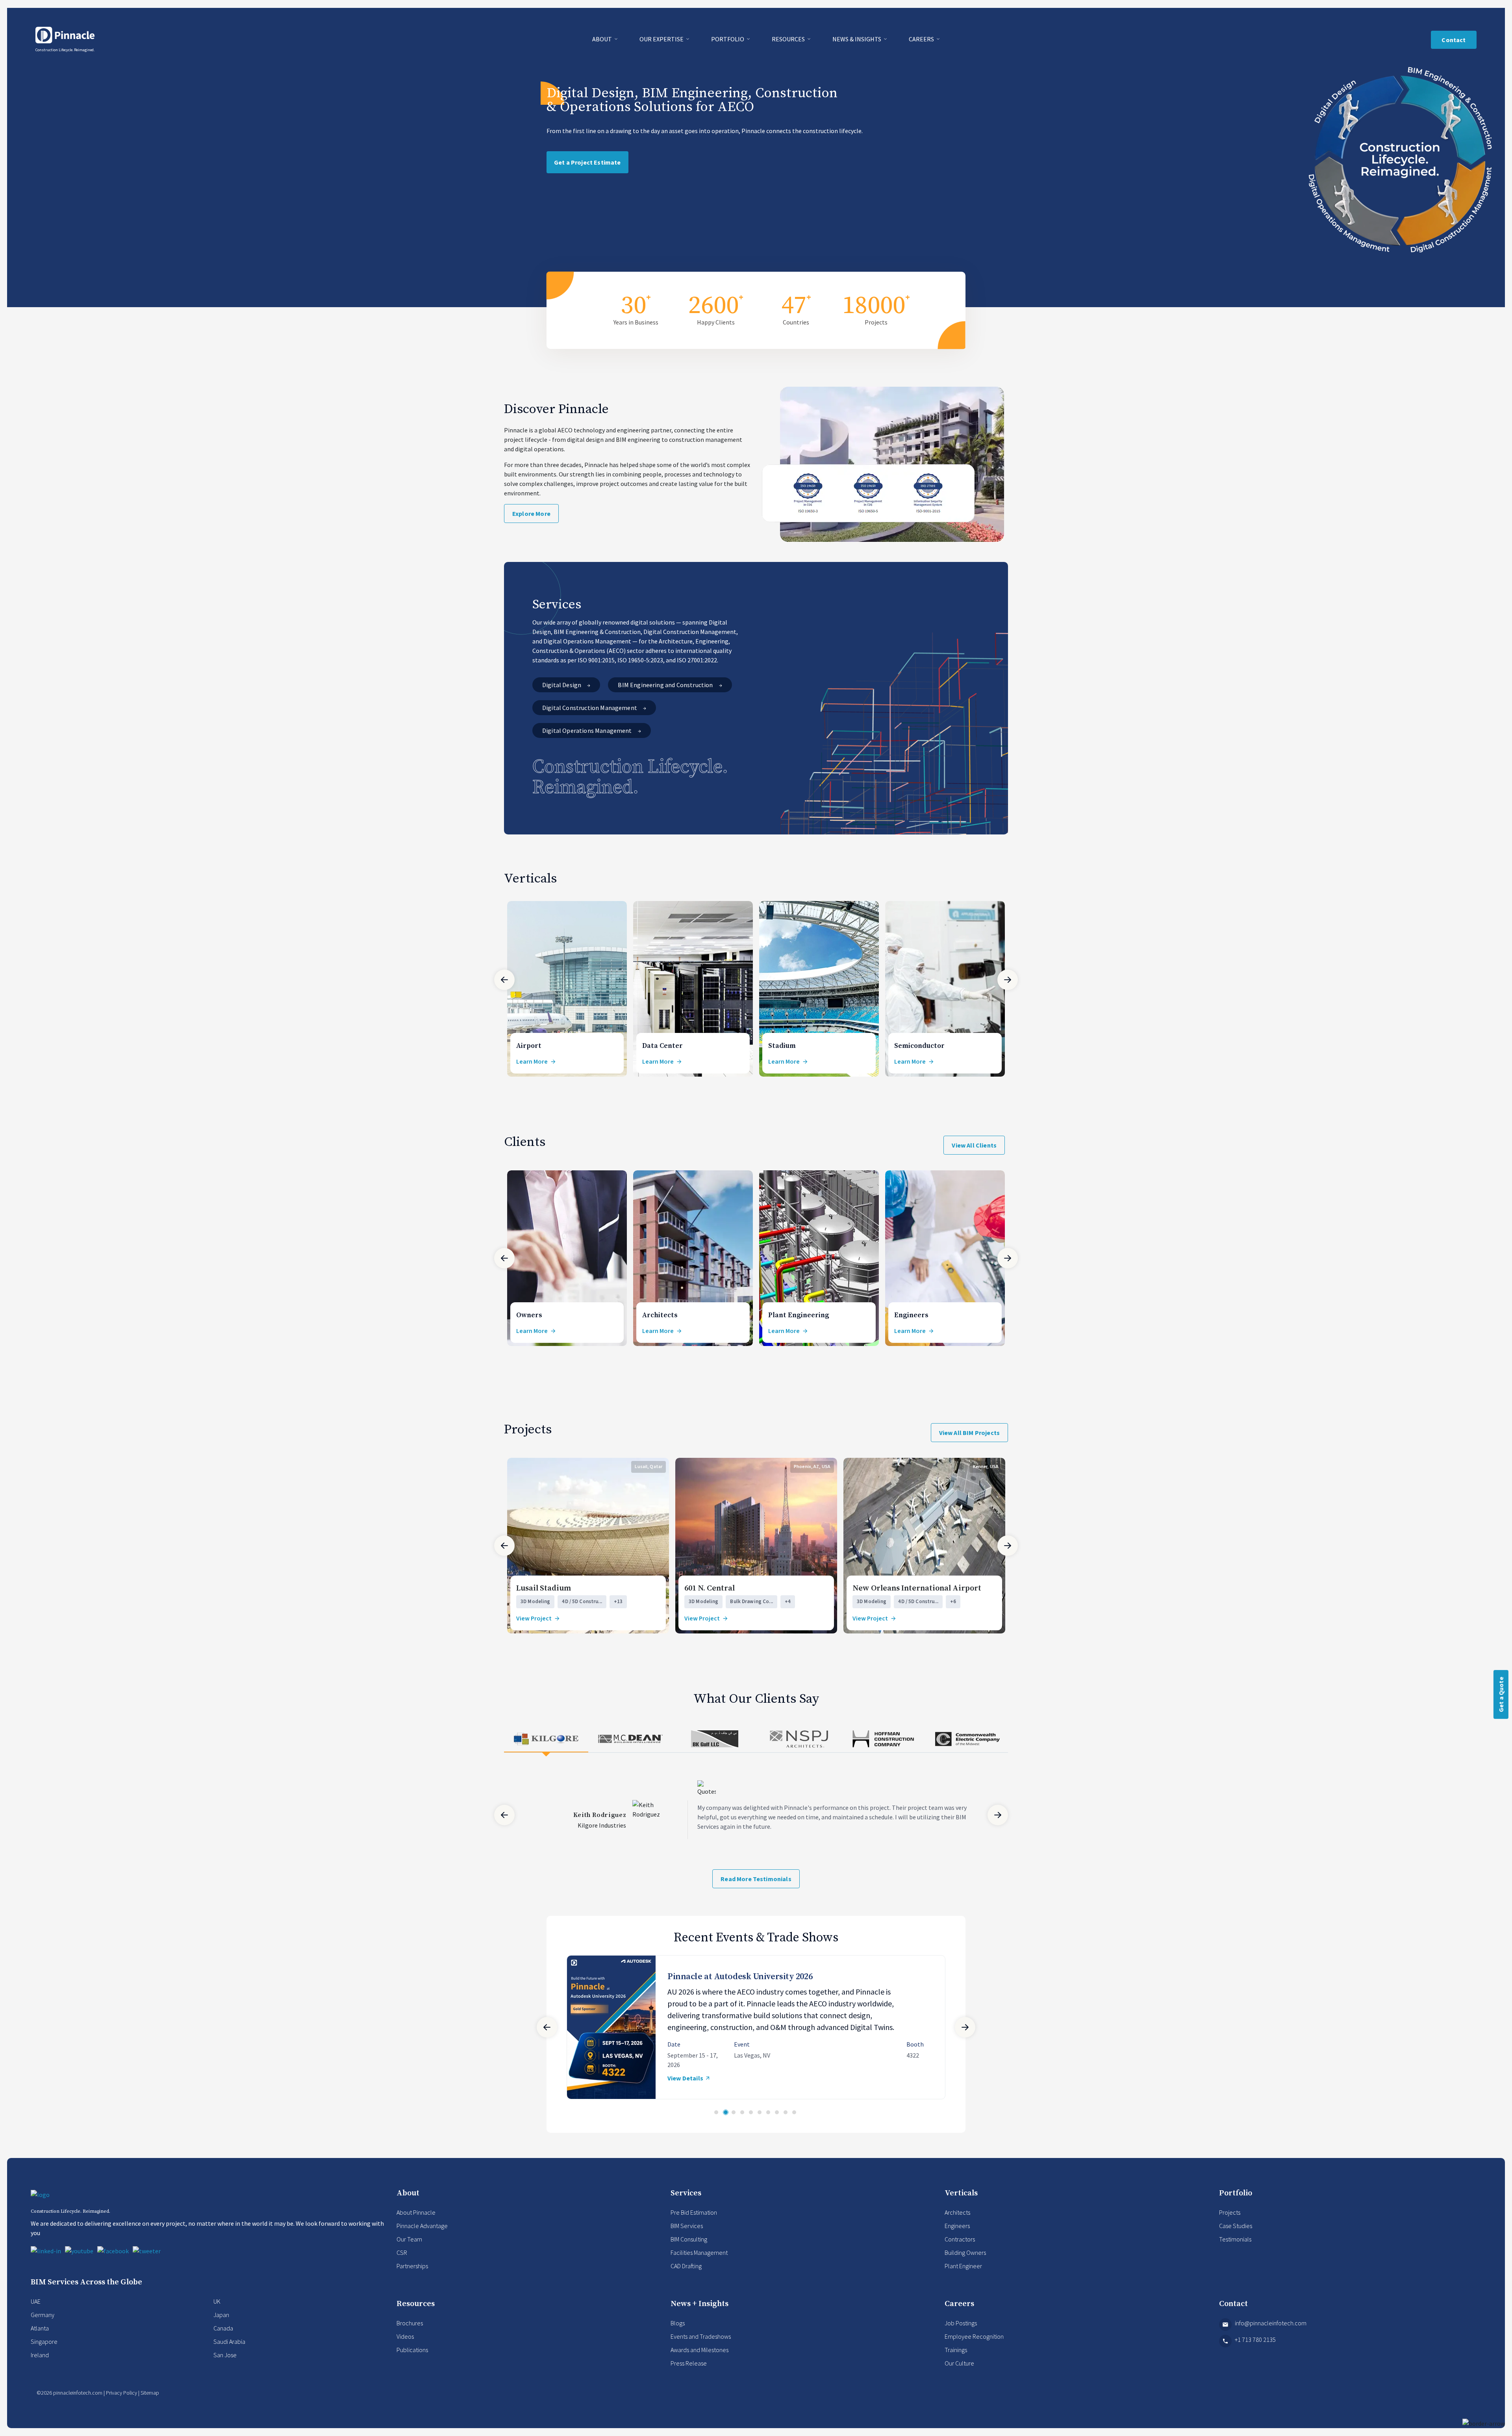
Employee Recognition (974, 2346)
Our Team (409, 2249)
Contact (1454, 40)
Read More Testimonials (756, 1879)
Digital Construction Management (590, 708)
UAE (36, 2311)
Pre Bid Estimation (694, 2222)
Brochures (410, 2332)
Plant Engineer (963, 2275)
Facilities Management (699, 2262)
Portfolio (728, 39)
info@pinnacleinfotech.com (1271, 2332)
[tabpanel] (756, 2032)
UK (217, 2311)
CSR (402, 2262)
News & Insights (857, 39)
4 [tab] (742, 2122)
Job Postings (961, 2332)
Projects (1230, 2222)
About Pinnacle (416, 2222)
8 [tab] (777, 2122)
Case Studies (1236, 2235)
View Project (534, 1618)
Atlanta (40, 2338)
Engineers (957, 2235)
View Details (685, 2093)
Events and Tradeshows (701, 2346)
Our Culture (959, 2373)
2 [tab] (725, 2122)
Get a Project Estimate (587, 162)
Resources (789, 39)
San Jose (225, 2364)
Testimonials (1235, 2249)
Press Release (689, 2373)
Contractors (960, 2249)
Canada (223, 2338)
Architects (957, 2222)
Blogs (678, 2332)
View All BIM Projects (969, 1433)
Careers (922, 39)
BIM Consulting (689, 2249)
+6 (953, 1602)
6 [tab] (760, 2122)
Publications (412, 2359)
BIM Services (687, 2235)
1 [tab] (716, 2122)
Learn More (532, 1062)
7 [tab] (768, 2122)
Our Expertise (662, 39)
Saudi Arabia (229, 2351)
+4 (788, 1602)
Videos (405, 2346)
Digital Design (562, 685)
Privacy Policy (121, 2402)
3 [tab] (734, 2122)
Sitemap (150, 2402)
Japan (221, 2324)
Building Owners (965, 2262)
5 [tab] (751, 2122)
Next (1008, 980)
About (603, 39)
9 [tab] (786, 2122)
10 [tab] (794, 2122)
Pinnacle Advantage (422, 2235)
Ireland (40, 2364)
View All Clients (974, 1146)
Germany (43, 2324)
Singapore (44, 2351)
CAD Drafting (686, 2275)
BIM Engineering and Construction (666, 685)
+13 (618, 1602)
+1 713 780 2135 (1255, 2349)
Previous (504, 980)
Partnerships (412, 2275)
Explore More (531, 514)
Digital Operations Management (588, 730)
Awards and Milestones (699, 2359)
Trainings (956, 2359)
